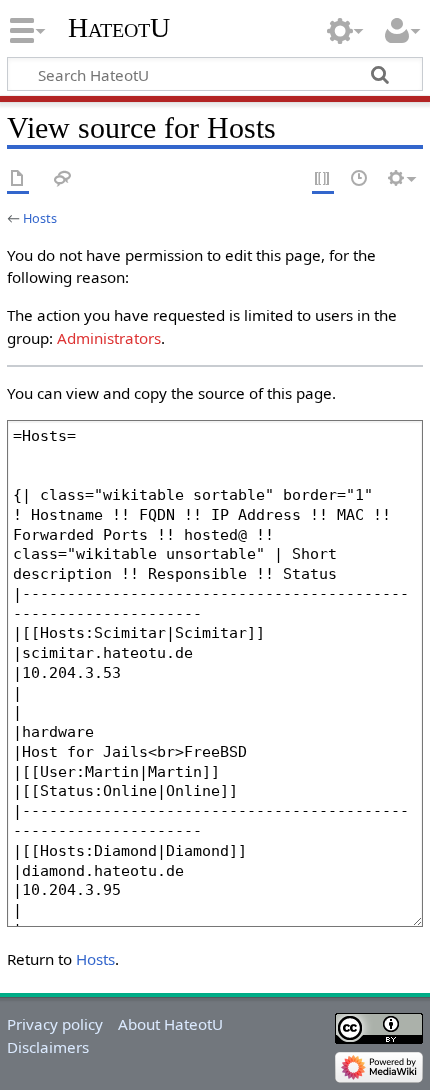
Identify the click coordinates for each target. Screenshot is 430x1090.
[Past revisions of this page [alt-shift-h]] (360, 179)
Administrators (109, 338)
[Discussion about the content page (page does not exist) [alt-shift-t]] (63, 179)
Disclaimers (48, 1047)
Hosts (40, 218)
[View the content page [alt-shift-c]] (18, 179)
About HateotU (170, 1024)
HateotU (119, 27)
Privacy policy (55, 1024)
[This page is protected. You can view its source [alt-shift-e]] (323, 179)
